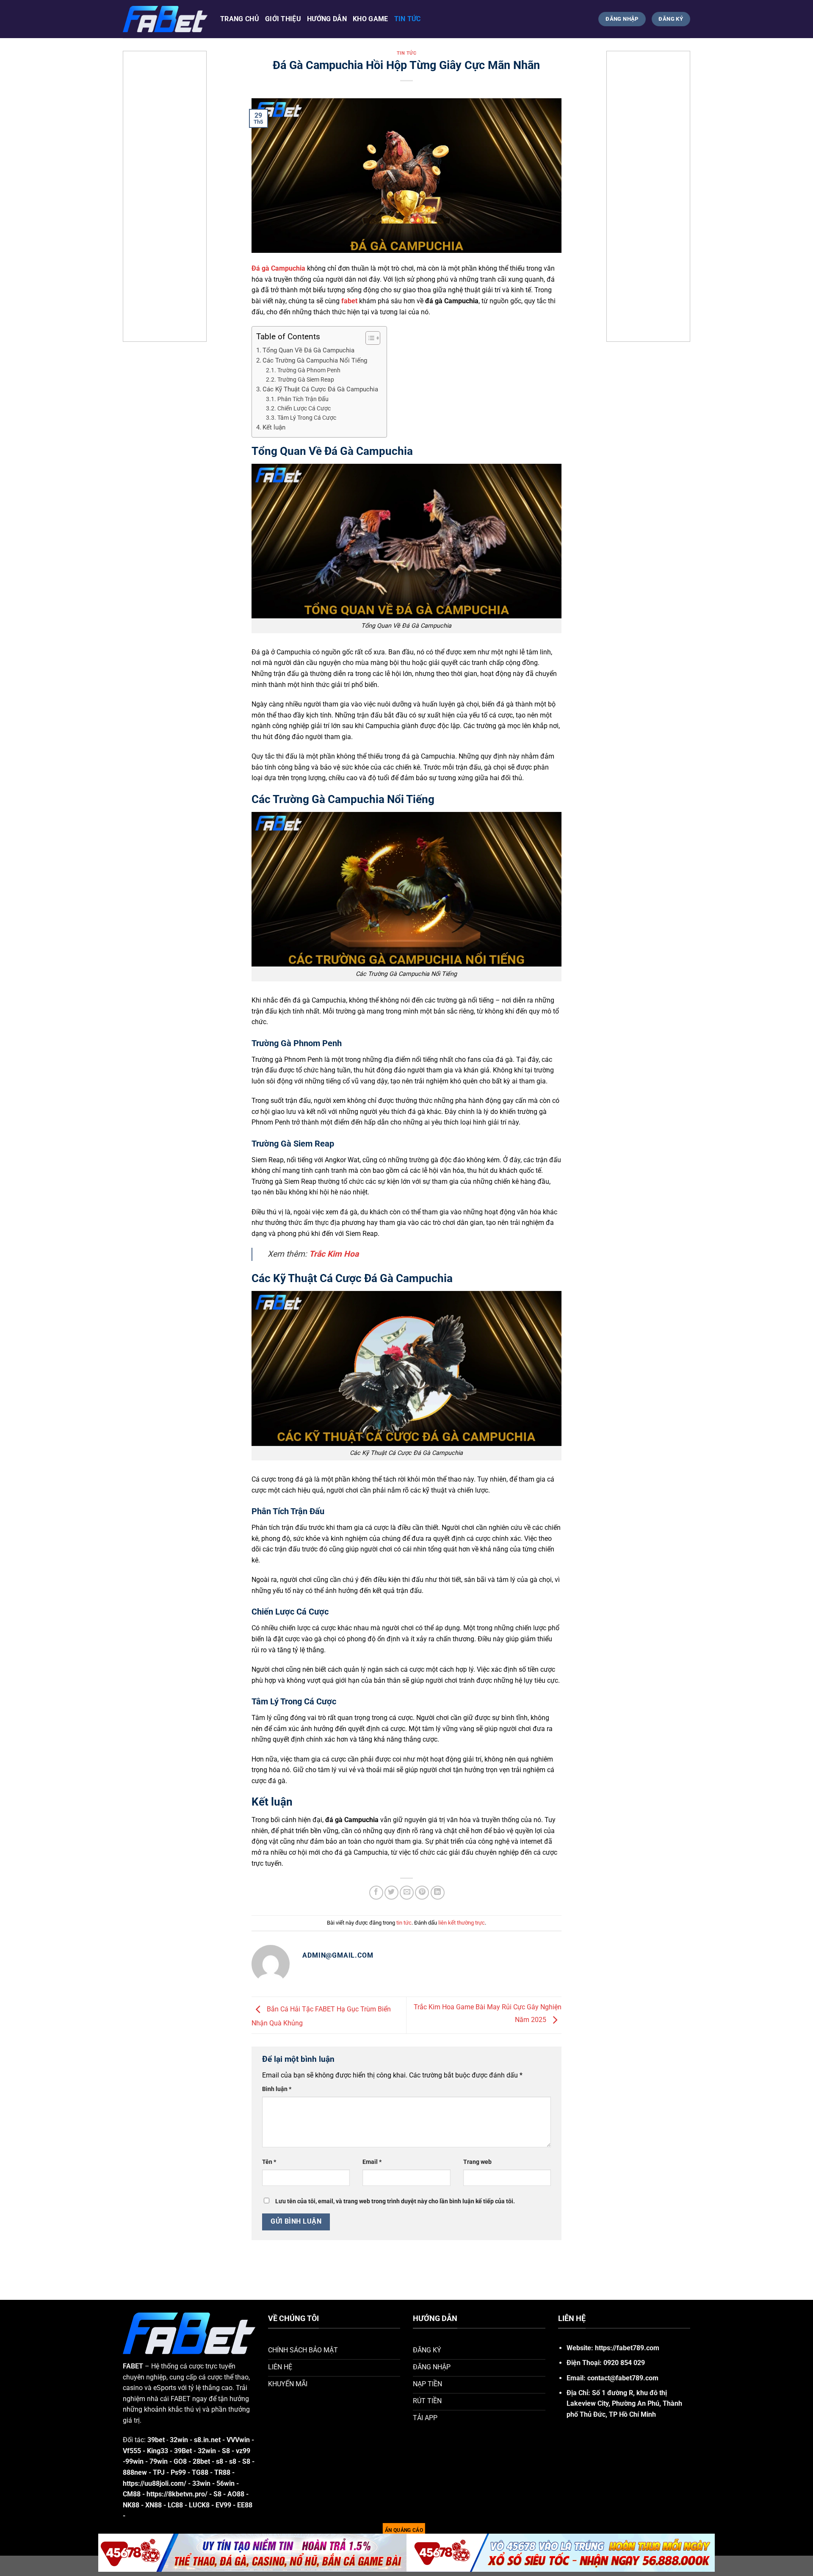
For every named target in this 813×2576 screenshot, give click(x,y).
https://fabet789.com (627, 2348)
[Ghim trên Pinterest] (422, 1893)
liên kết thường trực (462, 1923)
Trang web (477, 2162)
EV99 (223, 2505)
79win (159, 2461)
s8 (220, 2461)
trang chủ (240, 19)
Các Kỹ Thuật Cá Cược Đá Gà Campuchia (320, 389)
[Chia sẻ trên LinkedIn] (438, 1893)
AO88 (236, 2494)
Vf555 (132, 2451)
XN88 (153, 2505)
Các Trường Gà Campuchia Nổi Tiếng (315, 360)
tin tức (408, 19)
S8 (227, 2451)
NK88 (131, 2505)
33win (201, 2483)
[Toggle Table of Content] (369, 338)
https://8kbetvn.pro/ (177, 2494)
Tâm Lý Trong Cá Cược (307, 418)
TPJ (159, 2472)
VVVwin (238, 2440)
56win (225, 2483)
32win (207, 2451)
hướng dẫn (327, 19)
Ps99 (178, 2472)
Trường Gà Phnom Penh (309, 370)
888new (135, 2472)
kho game (371, 19)
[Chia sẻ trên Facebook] (376, 1893)
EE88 (245, 2505)
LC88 (175, 2505)
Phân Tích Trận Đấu (303, 399)
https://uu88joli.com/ (155, 2483)
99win (134, 2461)
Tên (269, 2162)
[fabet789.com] (165, 19)
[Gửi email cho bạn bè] (407, 1893)
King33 (158, 2451)
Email (372, 2162)
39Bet (183, 2451)
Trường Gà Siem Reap (306, 379)
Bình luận (277, 2089)
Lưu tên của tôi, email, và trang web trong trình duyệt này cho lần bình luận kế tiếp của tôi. (395, 2201)
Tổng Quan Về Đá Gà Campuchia (308, 350)
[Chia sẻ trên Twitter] (391, 1893)
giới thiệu (283, 19)
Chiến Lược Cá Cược (304, 408)
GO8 (180, 2461)
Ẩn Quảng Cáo (404, 2530)
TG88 (201, 2472)
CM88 (132, 2494)
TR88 (222, 2472)
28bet (201, 2461)
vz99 (243, 2451)
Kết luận (274, 427)
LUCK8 (199, 2505)
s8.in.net (207, 2440)
